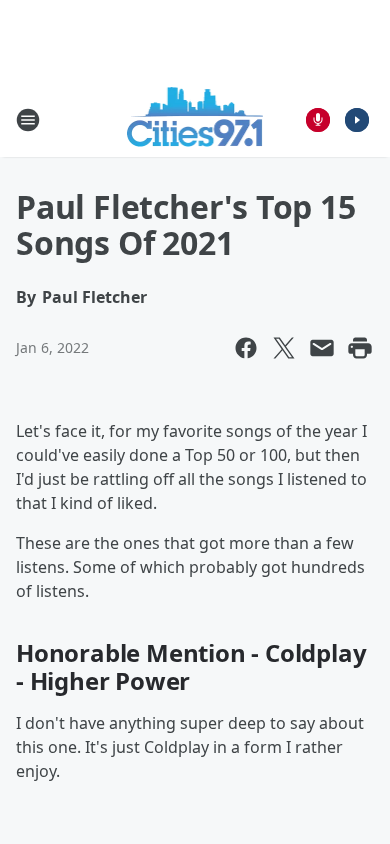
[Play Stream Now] (357, 120)
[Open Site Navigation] (28, 120)
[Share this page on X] (284, 348)
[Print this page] (360, 348)
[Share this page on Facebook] (246, 348)
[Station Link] (195, 119)
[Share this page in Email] (322, 348)
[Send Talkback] (318, 120)
